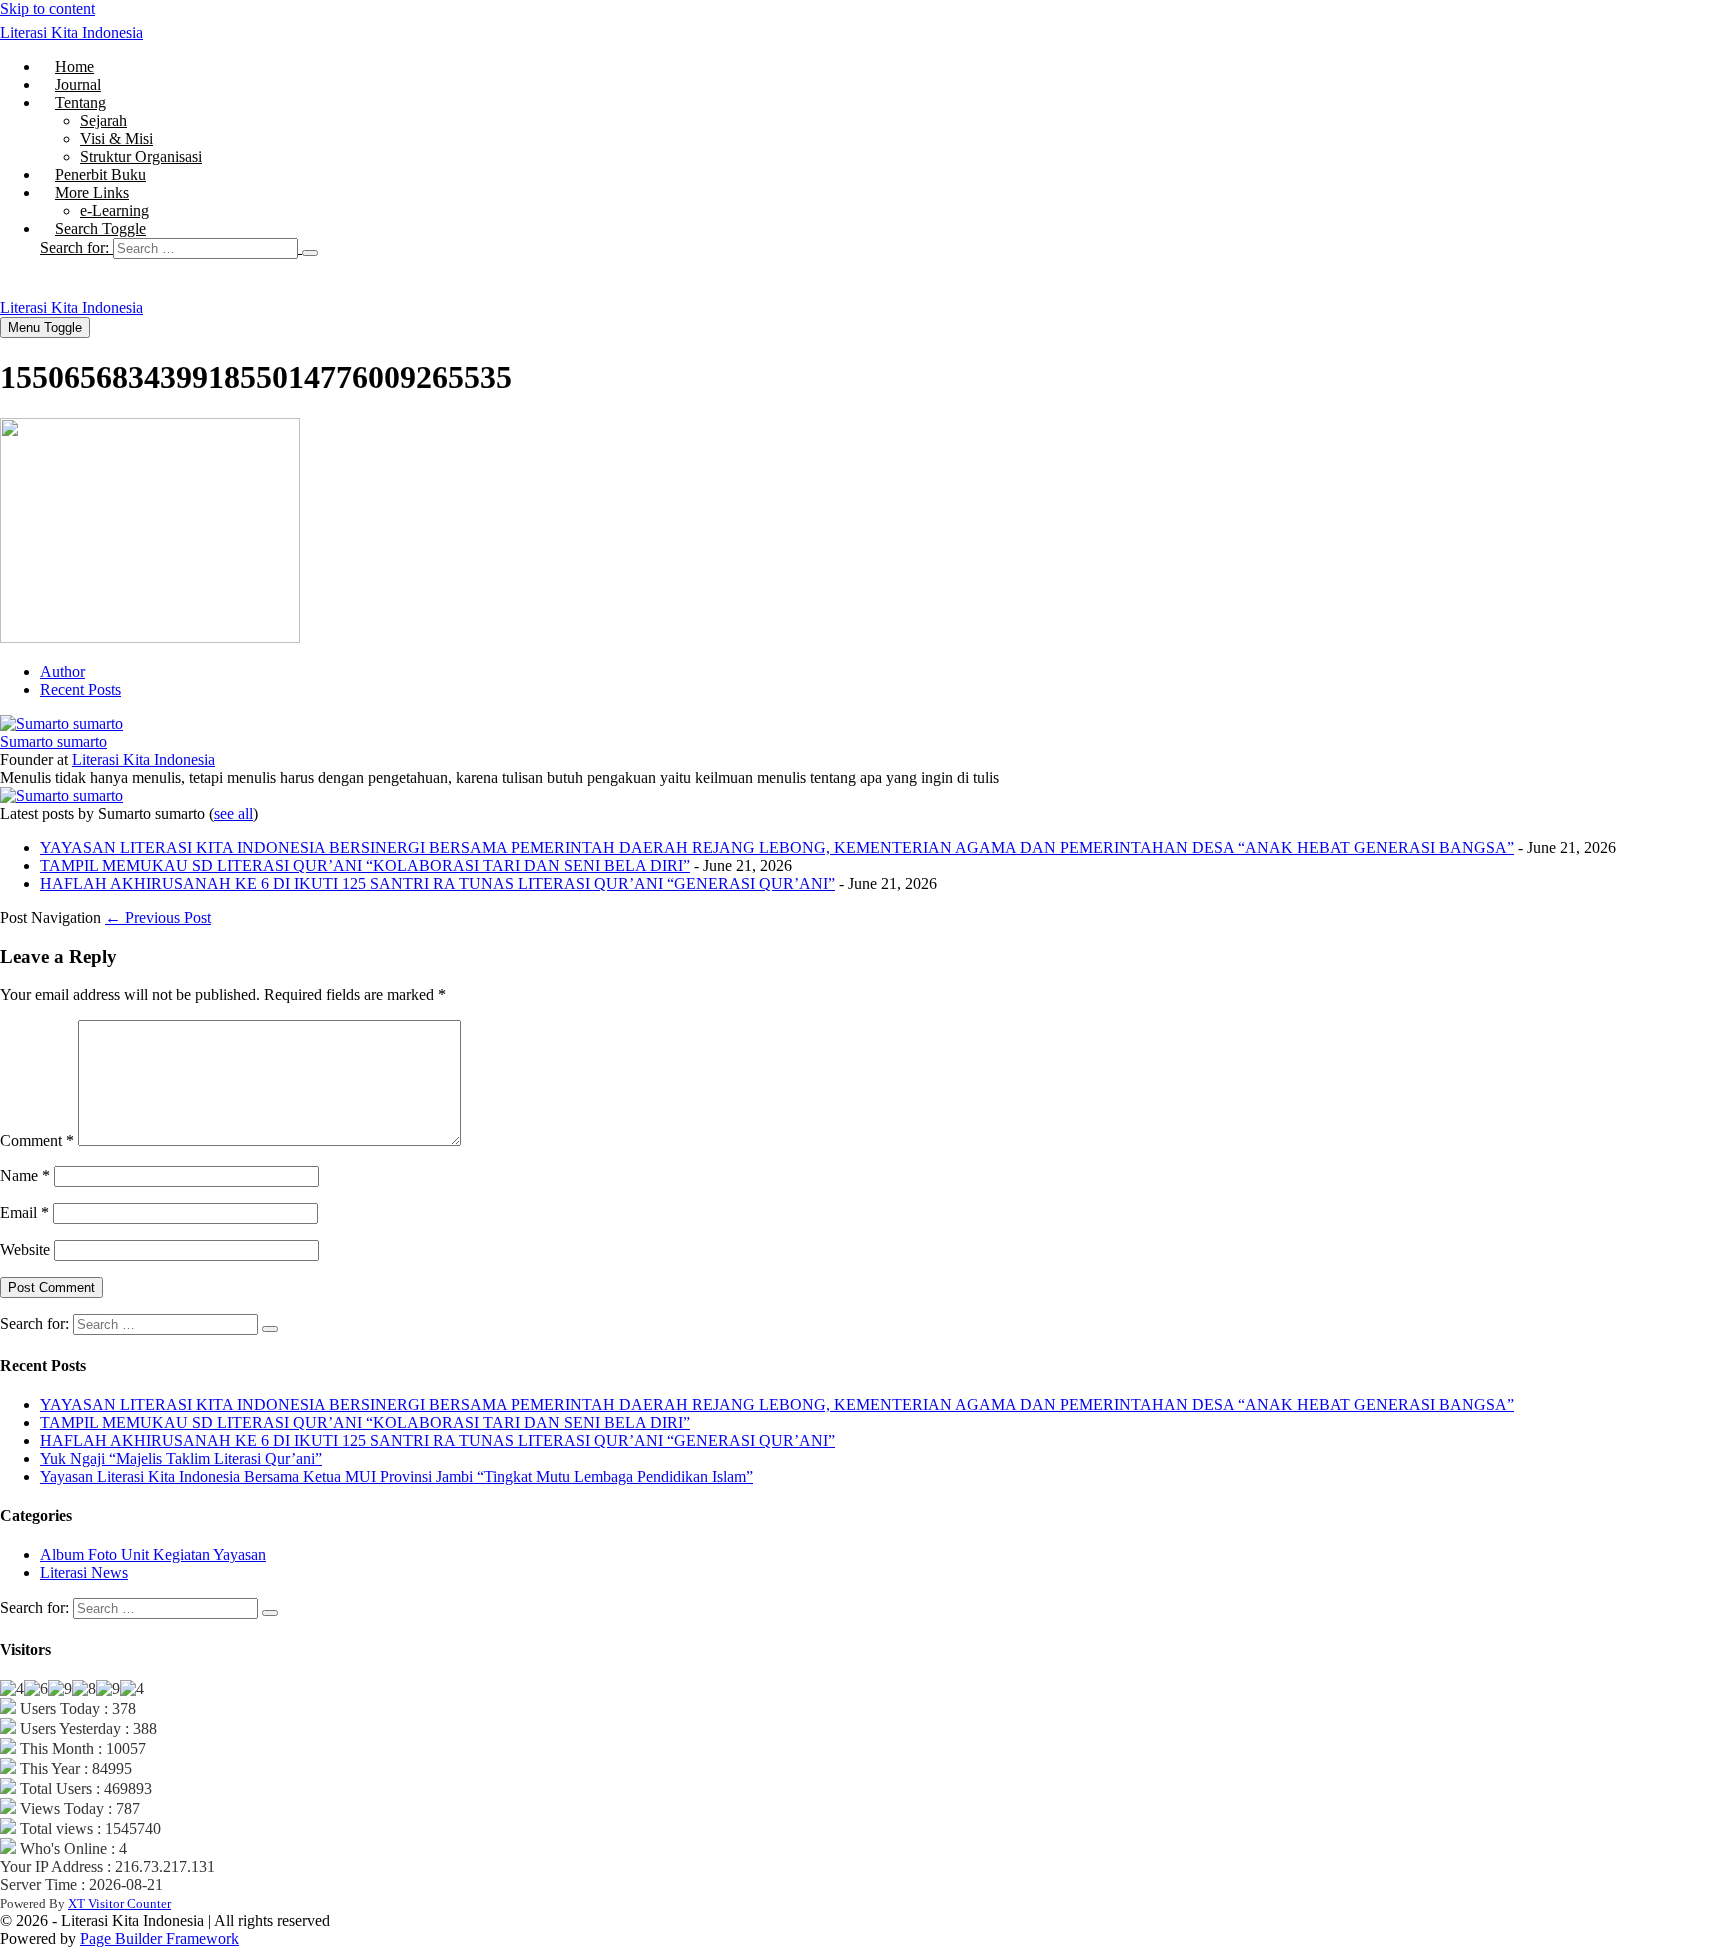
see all (233, 813)
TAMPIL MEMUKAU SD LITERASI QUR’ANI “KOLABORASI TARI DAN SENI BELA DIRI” (365, 865)
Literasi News (84, 1572)
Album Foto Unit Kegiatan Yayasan (153, 1554)
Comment (37, 1140)
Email (24, 1212)
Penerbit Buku (100, 174)
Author (62, 671)
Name (25, 1175)
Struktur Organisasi (141, 156)
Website (25, 1249)
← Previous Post (158, 917)
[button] (884, 248)
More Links (92, 192)
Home (74, 66)
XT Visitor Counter (119, 1903)
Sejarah (103, 120)
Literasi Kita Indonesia (71, 32)
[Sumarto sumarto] (61, 723)
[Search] (310, 253)
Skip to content (47, 8)
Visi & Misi (116, 138)
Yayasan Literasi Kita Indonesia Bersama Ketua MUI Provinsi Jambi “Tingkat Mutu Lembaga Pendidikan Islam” (396, 1476)
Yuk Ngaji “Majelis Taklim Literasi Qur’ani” (181, 1458)
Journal (78, 84)
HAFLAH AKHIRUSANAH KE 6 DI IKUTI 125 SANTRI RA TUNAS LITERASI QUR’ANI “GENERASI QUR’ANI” (437, 883)
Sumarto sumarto (53, 741)
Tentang (80, 102)
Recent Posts (80, 689)
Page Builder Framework (159, 1938)
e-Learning (114, 210)
